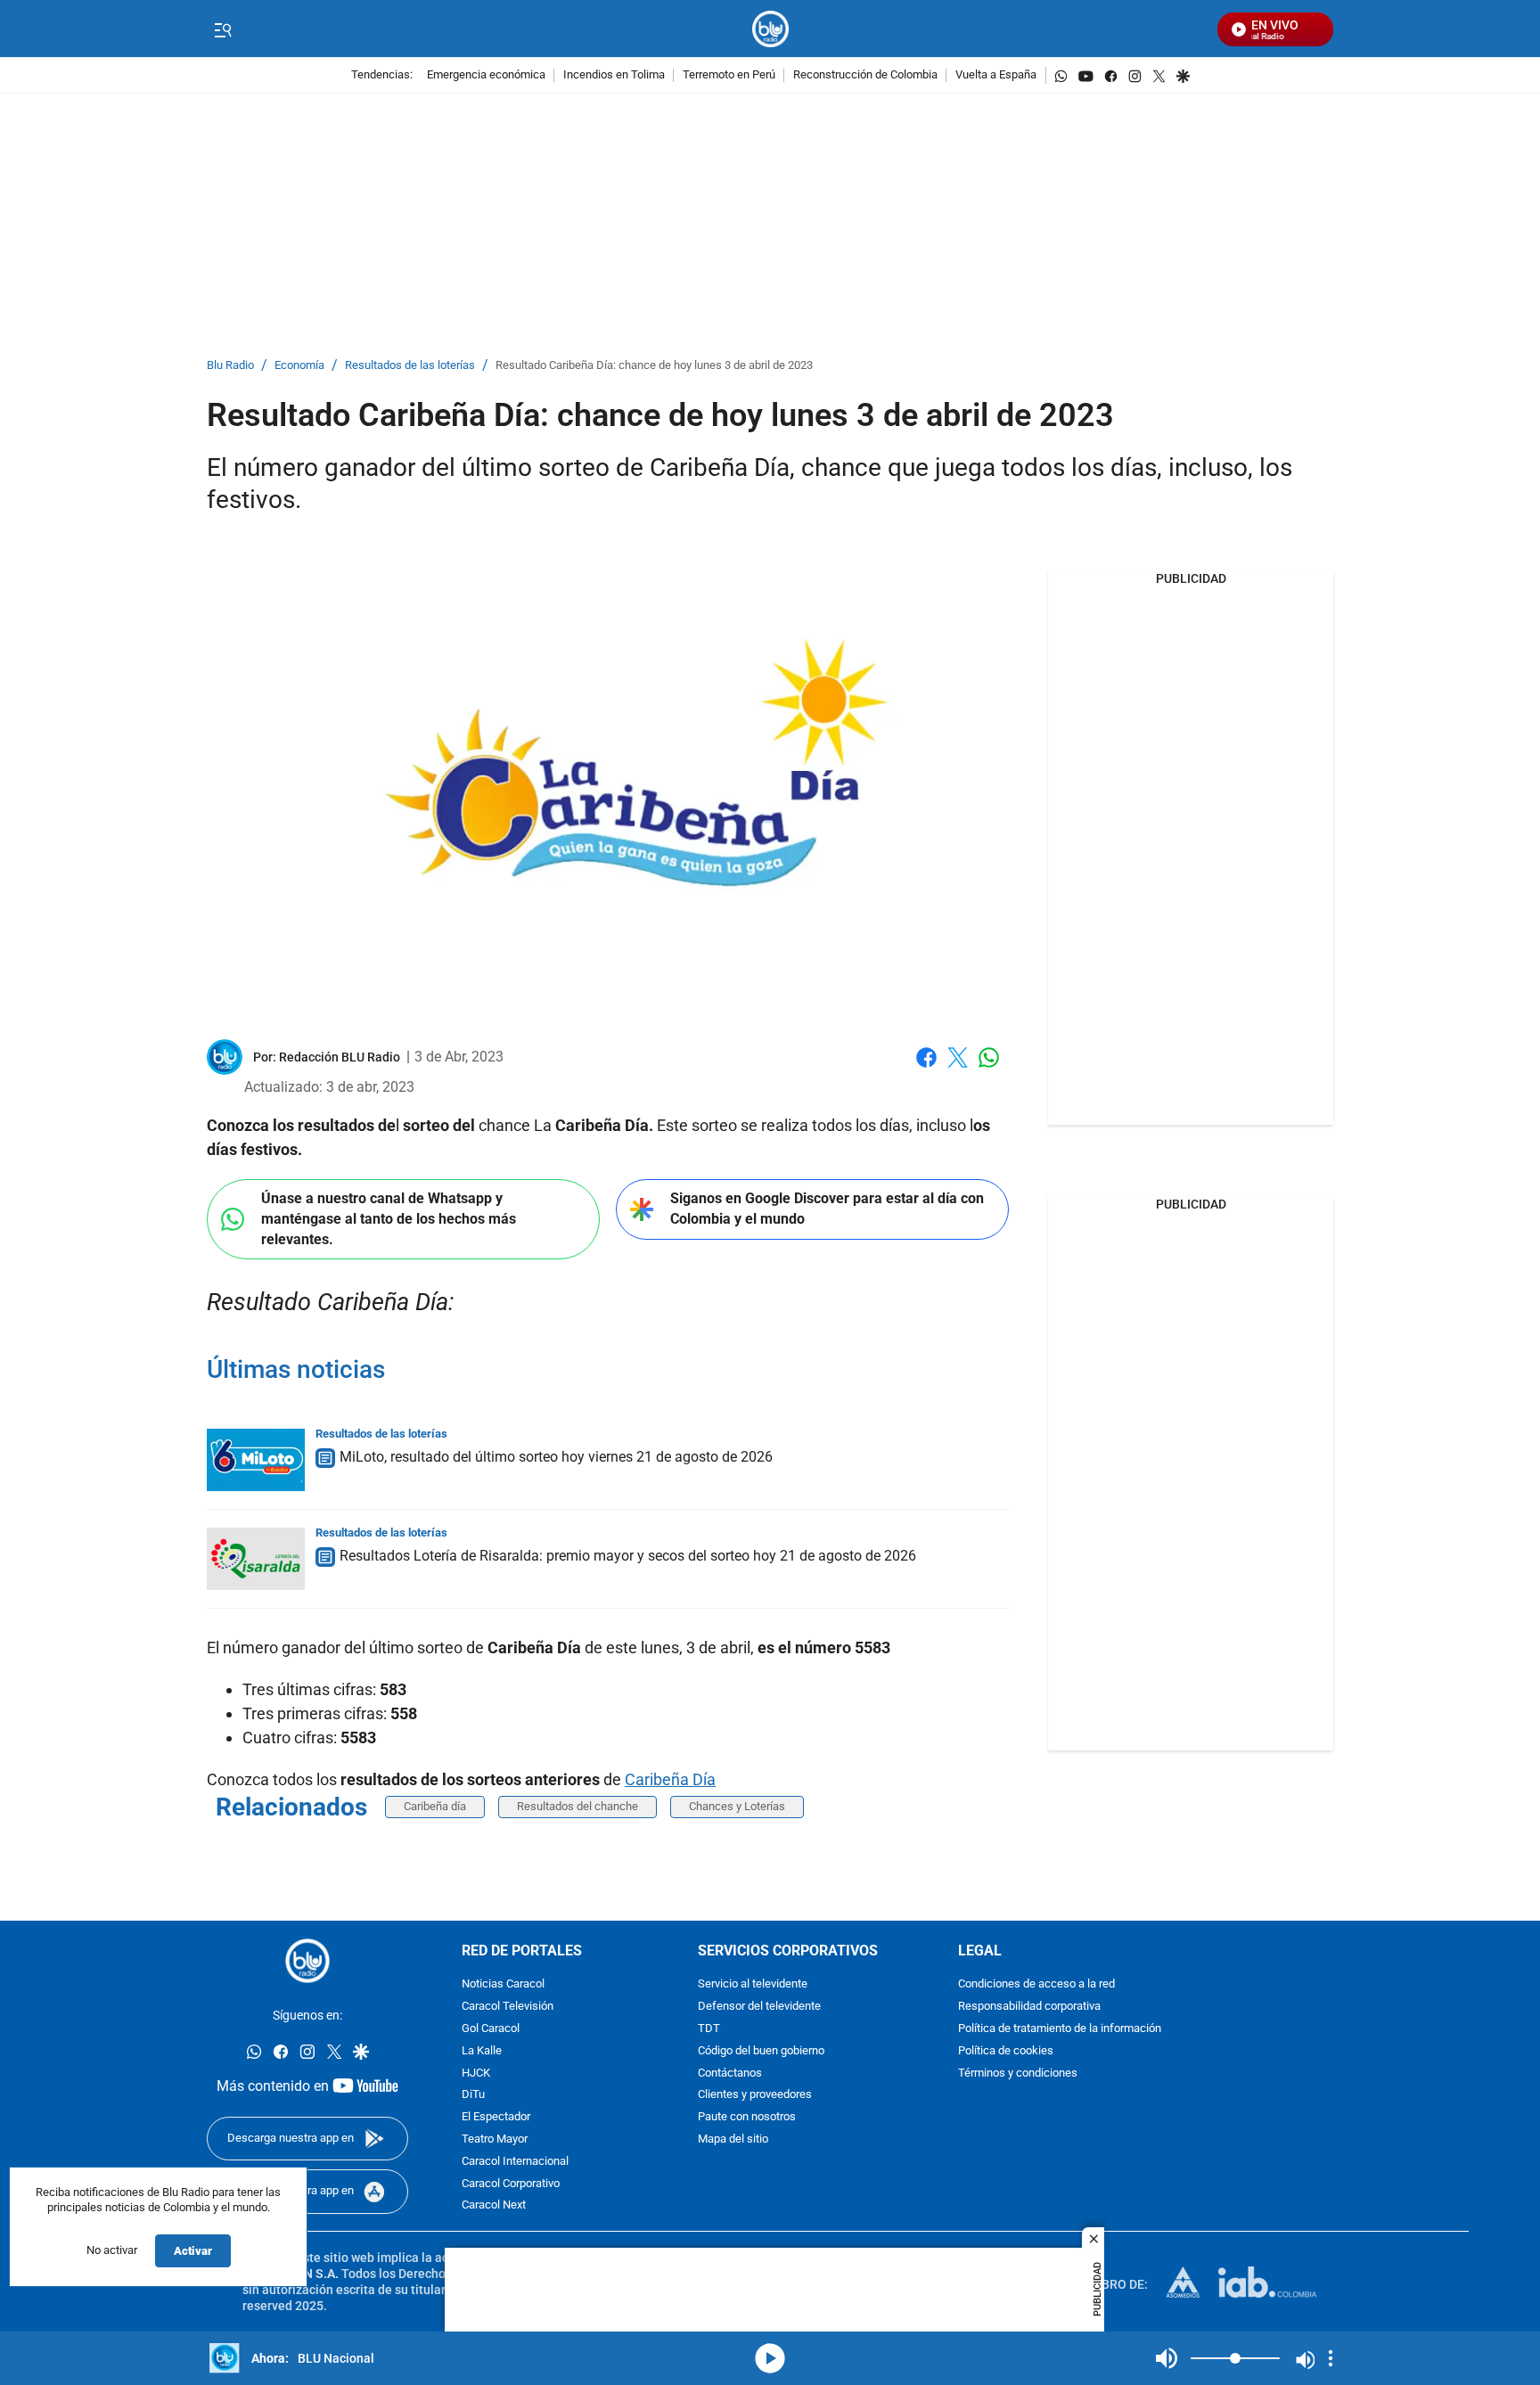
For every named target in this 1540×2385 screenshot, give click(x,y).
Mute (1167, 2358)
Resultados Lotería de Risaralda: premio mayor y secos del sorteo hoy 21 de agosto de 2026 (628, 1556)
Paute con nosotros (747, 2117)
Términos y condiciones (1018, 2073)
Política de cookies (1006, 2051)
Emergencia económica (486, 75)
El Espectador (496, 2117)
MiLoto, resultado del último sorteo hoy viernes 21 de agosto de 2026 (556, 1457)
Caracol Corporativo (511, 2183)
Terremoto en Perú (729, 75)
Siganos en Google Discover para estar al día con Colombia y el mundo (827, 1209)
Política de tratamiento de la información (1060, 2029)
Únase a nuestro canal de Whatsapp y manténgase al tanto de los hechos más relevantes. (389, 1218)
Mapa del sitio (733, 2139)
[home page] (770, 29)
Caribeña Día (670, 1779)
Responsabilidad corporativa (1029, 2007)
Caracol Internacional (515, 2162)
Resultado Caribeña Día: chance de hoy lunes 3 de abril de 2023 (654, 366)
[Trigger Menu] (222, 29)
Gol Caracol (491, 2029)
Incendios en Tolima (614, 75)
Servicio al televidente (753, 1984)
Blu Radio (230, 366)
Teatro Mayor (495, 2139)
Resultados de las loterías (410, 366)
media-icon (770, 2358)
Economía (299, 366)
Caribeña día (435, 1806)
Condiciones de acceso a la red (1036, 1984)
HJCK (476, 2073)
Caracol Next (494, 2205)
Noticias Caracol (503, 1984)
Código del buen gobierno (761, 2051)
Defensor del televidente (759, 2007)
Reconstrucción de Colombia (865, 75)
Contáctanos (730, 2073)
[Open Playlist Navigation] (1331, 2358)
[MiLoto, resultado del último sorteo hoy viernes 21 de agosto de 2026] (256, 1460)
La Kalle (482, 2051)
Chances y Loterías (737, 1806)
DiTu (473, 2095)
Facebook (926, 1068)
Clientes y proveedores (755, 2095)
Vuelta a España (996, 75)
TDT (709, 2029)
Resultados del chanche (577, 1806)
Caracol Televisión (508, 2007)
